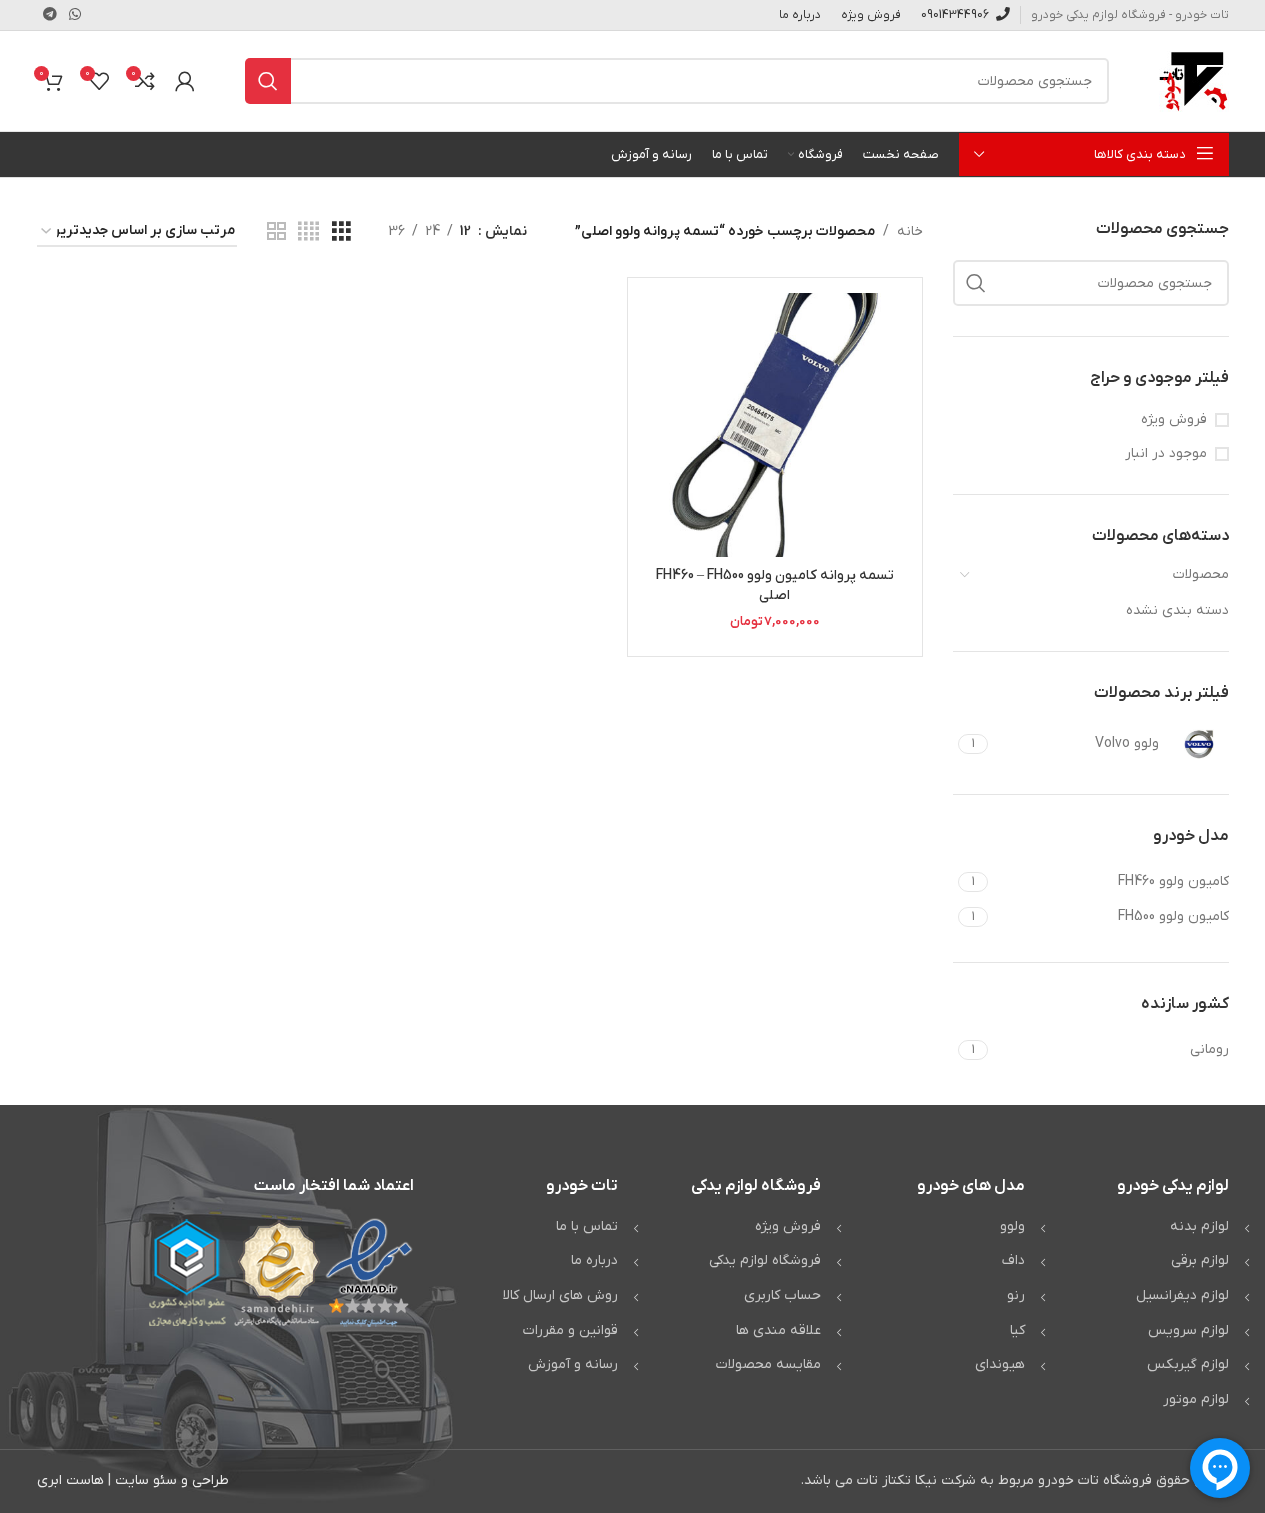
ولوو (1012, 1226)
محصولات (1201, 574)
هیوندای (1000, 1364)
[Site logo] (1194, 80)
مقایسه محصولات (768, 1364)
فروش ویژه (1174, 419)
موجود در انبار (1166, 453)
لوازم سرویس (1188, 1330)
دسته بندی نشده (1177, 610)
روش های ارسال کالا (560, 1295)
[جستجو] (268, 81)
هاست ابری (70, 1480)
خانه (910, 231)
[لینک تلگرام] (50, 15)
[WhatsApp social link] (75, 15)
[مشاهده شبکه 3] (341, 232)
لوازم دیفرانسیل (1182, 1295)
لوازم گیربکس (1188, 1364)
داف (1013, 1260)
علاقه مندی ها (778, 1330)
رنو (1016, 1295)
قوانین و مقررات (570, 1330)
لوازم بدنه (1199, 1226)
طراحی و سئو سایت (172, 1480)
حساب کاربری (782, 1295)
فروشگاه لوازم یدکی (765, 1260)
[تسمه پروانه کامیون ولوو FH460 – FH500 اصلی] (775, 425)
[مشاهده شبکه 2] (276, 232)
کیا (1017, 1330)
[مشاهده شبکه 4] (308, 232)
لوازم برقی (1200, 1260)
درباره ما (594, 1260)
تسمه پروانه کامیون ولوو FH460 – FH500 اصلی (775, 585)
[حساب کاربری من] (185, 81)
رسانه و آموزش (573, 1364)
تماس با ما (587, 1226)
